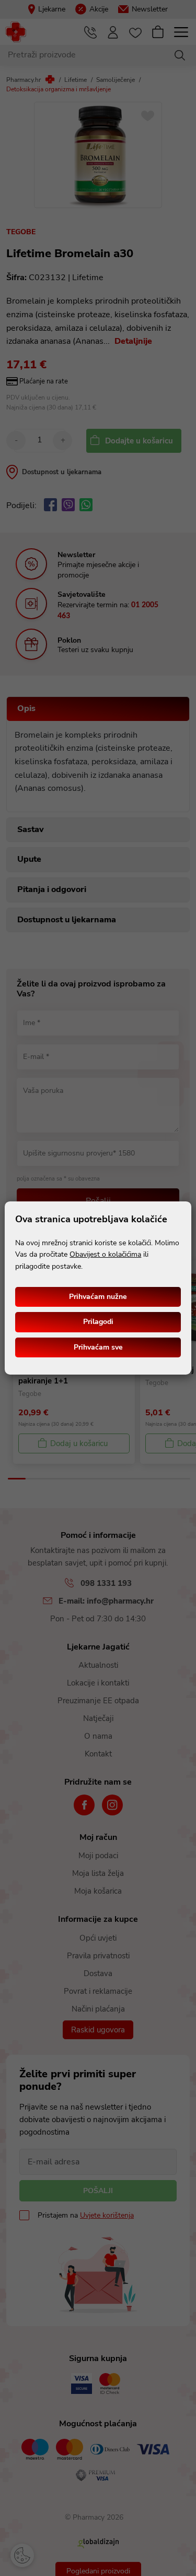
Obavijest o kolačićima (105, 1254)
